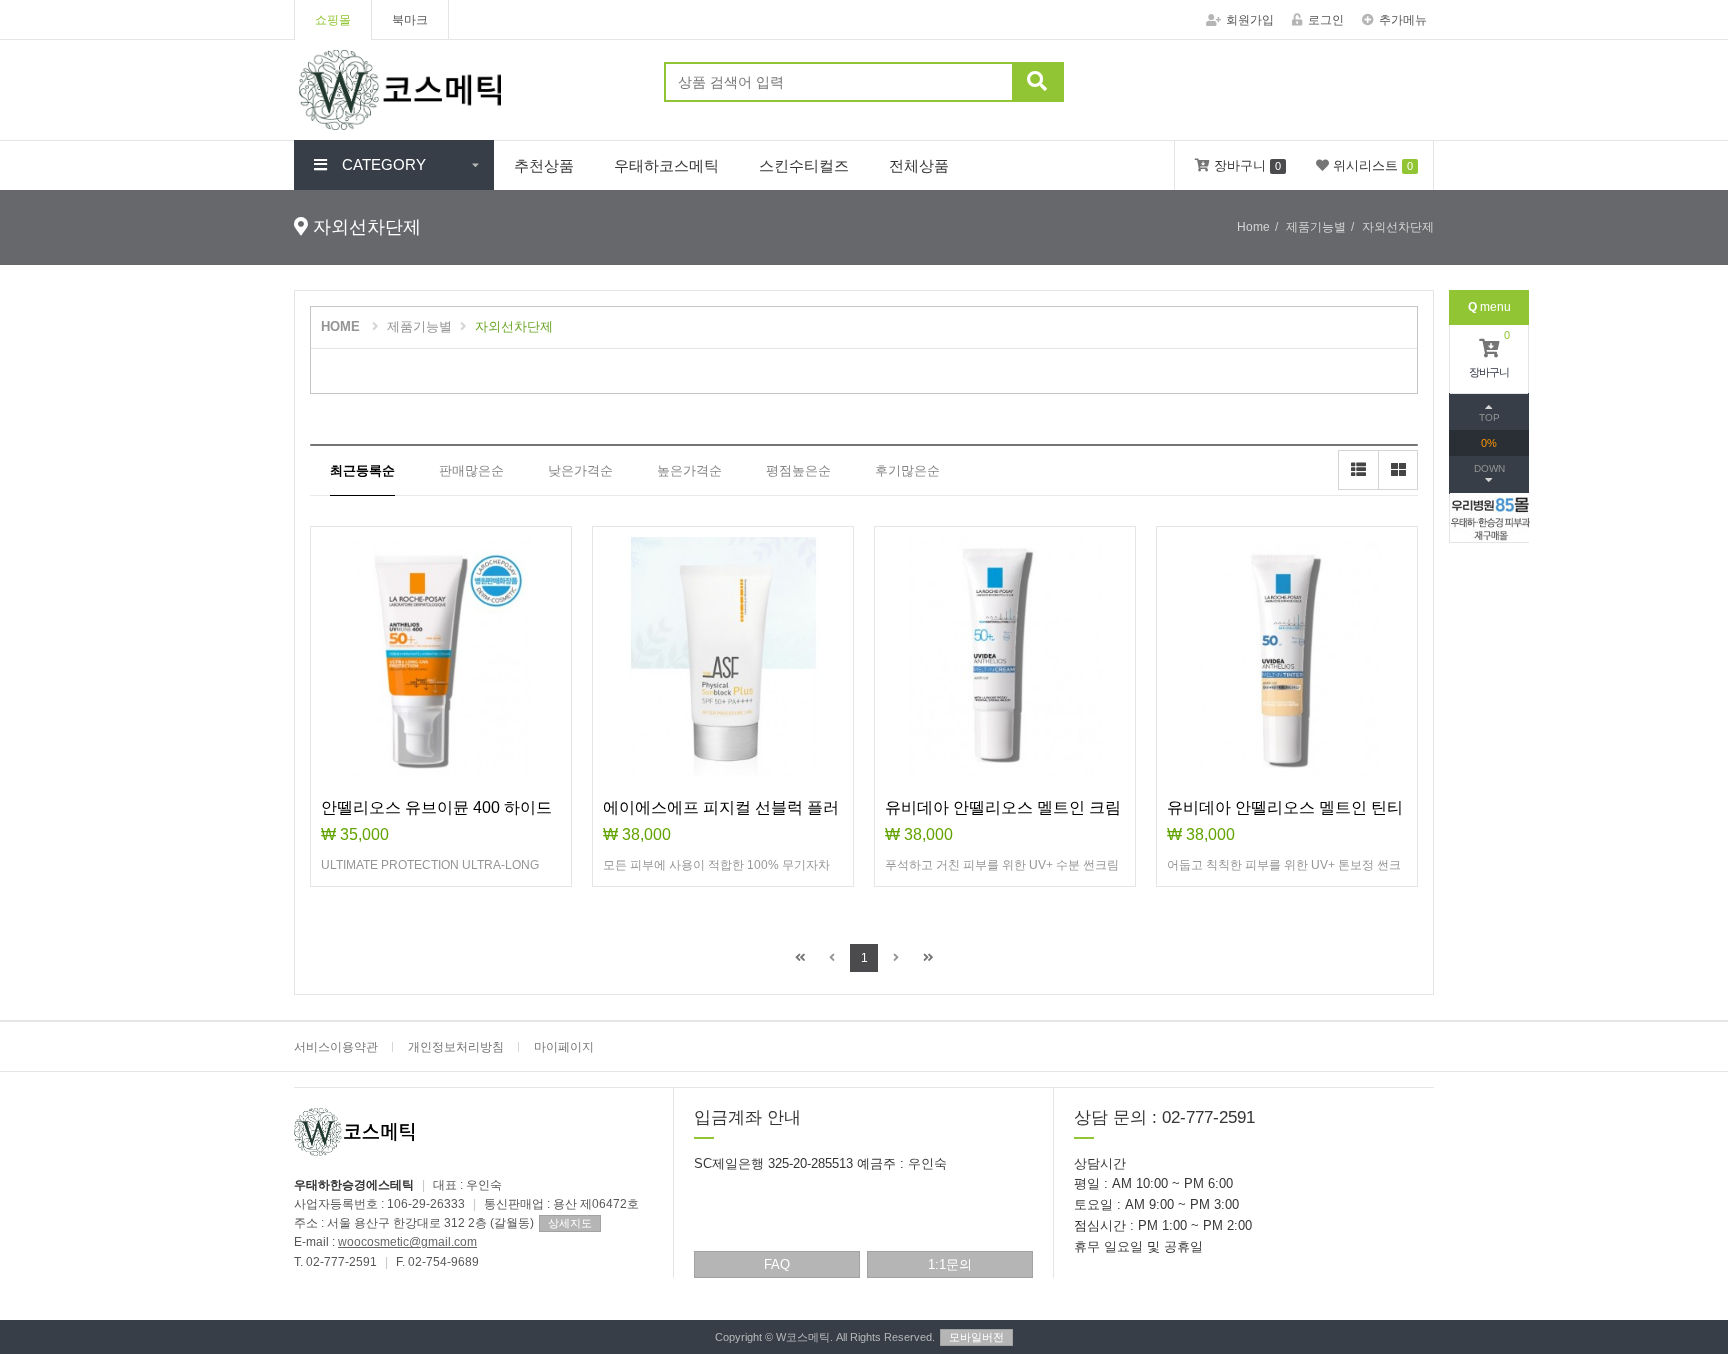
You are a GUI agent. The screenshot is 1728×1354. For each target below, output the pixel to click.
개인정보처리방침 (456, 1047)
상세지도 (570, 1223)
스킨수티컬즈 (804, 165)
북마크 (410, 20)
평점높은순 (798, 470)
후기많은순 (907, 470)
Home (1253, 227)
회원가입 (1250, 20)
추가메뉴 (1403, 20)
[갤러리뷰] (1398, 470)
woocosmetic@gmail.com (407, 1242)
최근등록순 (362, 470)
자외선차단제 (514, 326)
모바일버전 (976, 1337)
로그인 (1326, 20)
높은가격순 (689, 470)
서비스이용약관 (336, 1047)
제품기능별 (419, 326)
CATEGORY (384, 164)
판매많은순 (471, 470)
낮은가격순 (580, 470)
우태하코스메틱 (666, 165)
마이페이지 (564, 1047)
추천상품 (544, 165)
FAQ (777, 1264)
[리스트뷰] (1358, 470)
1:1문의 (950, 1264)
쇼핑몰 (333, 20)
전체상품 (919, 165)
